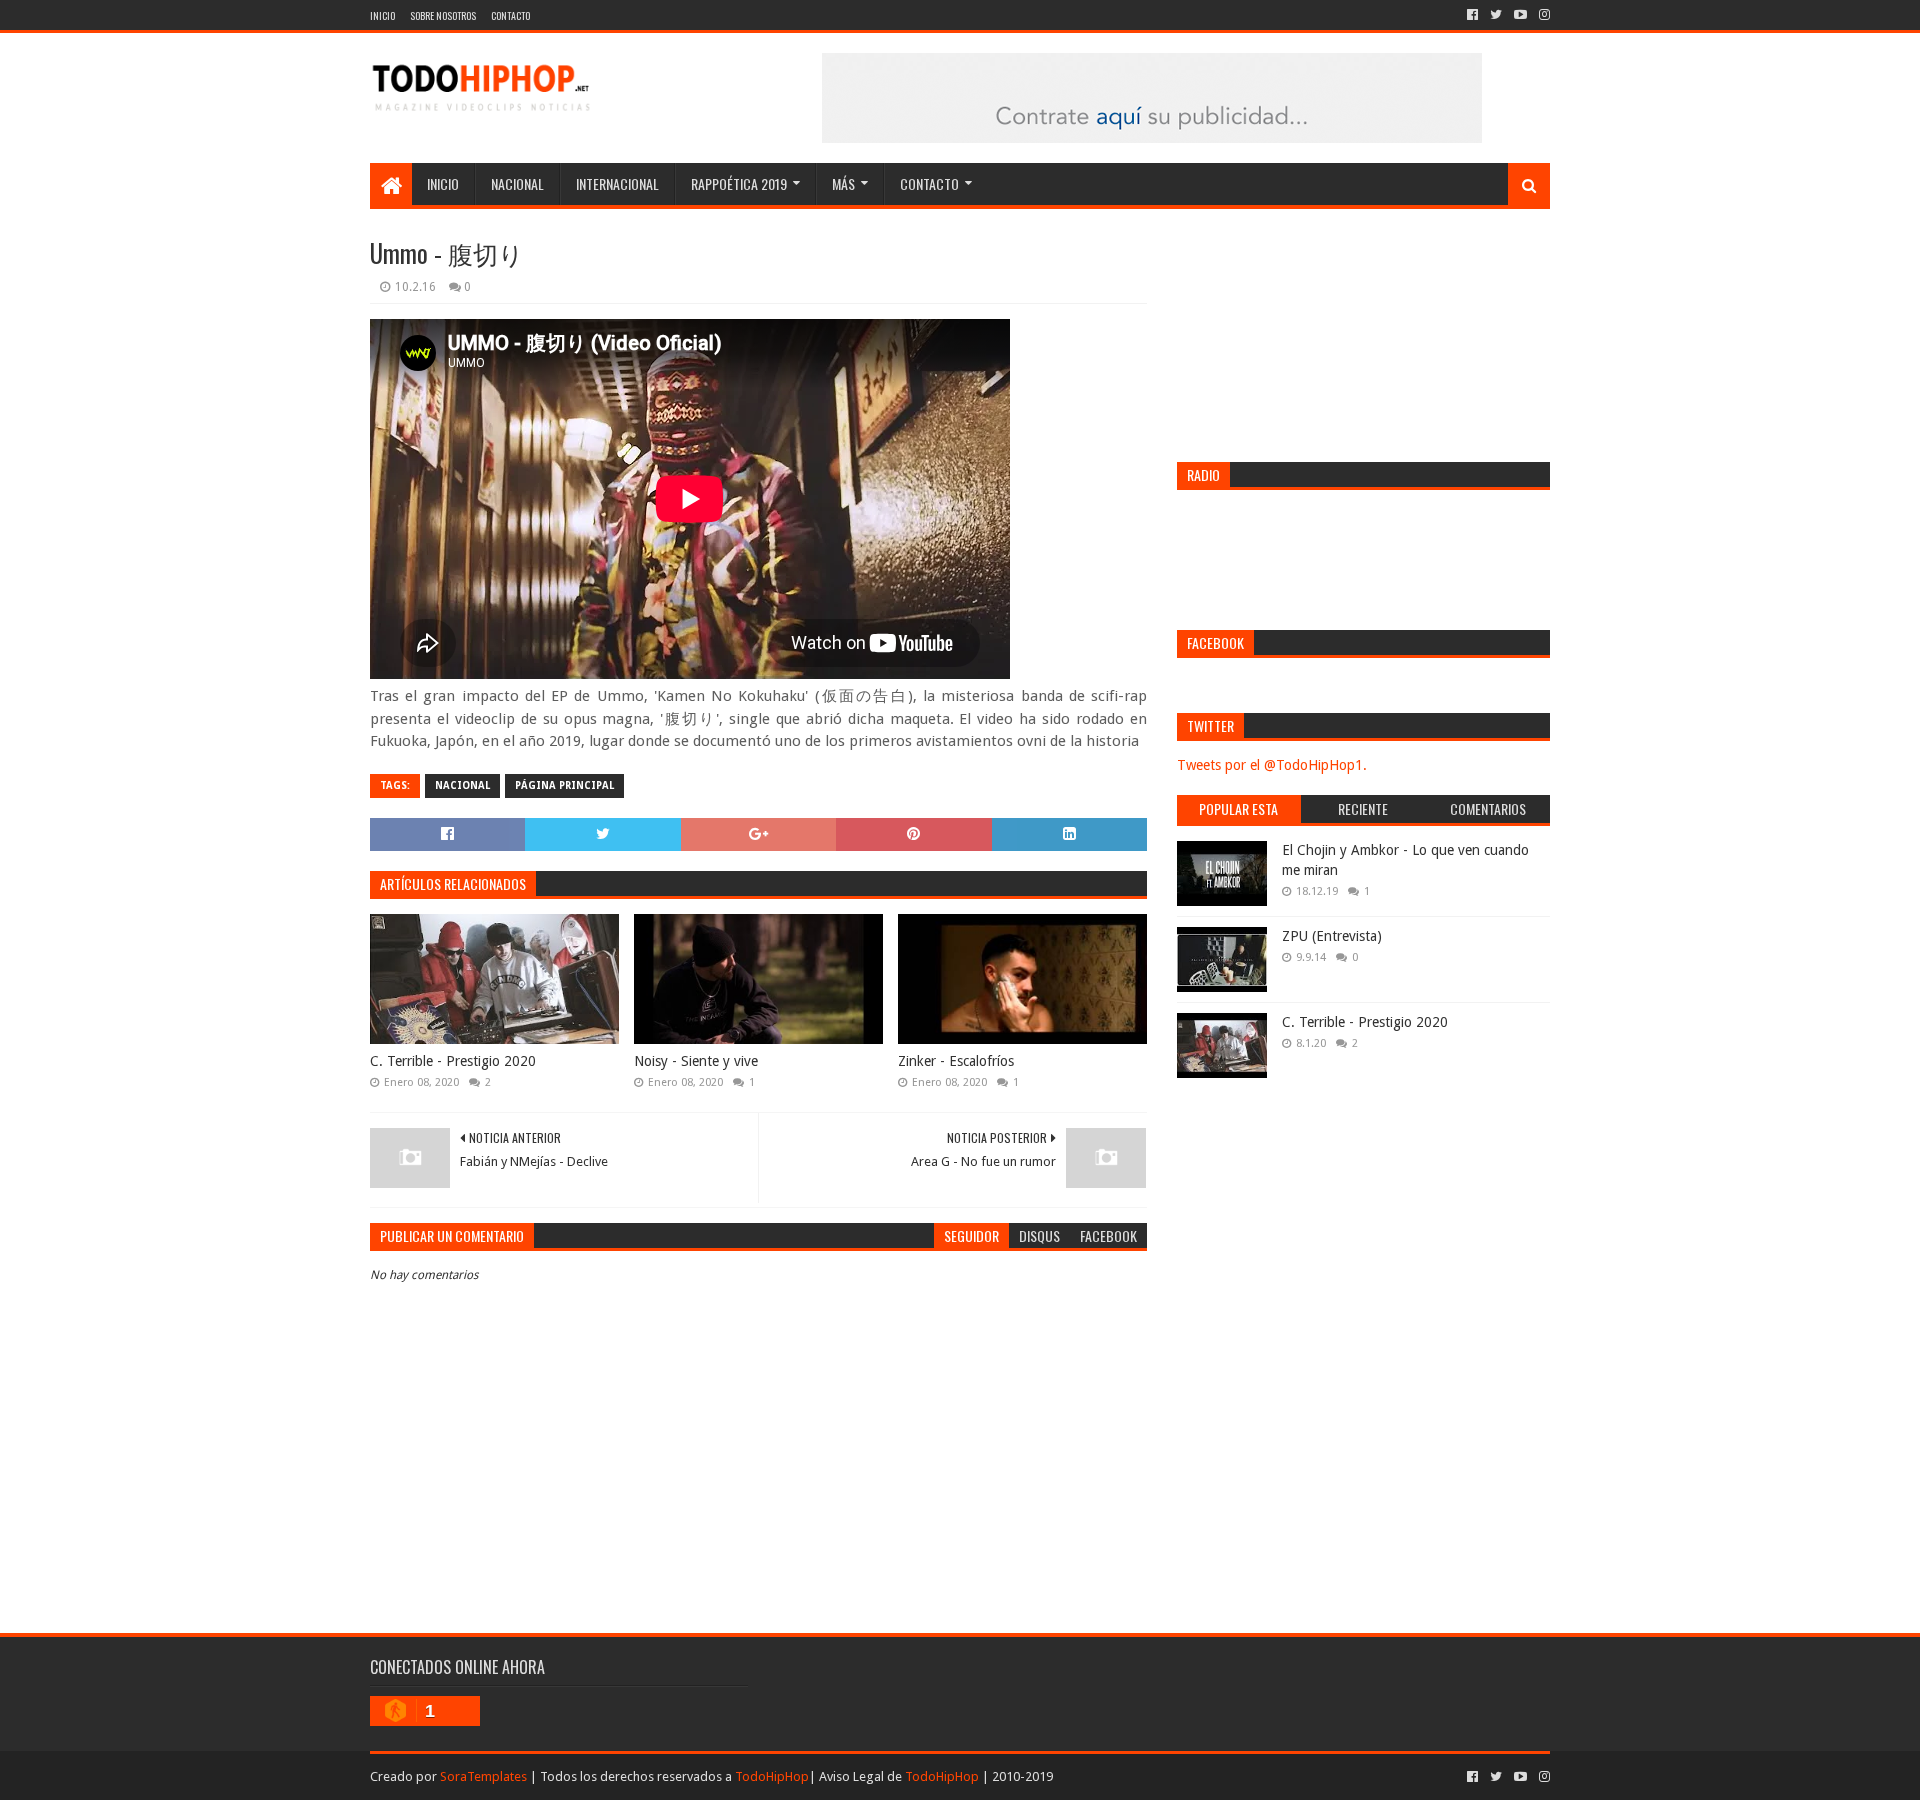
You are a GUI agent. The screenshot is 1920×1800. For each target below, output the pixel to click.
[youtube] (1520, 15)
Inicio (382, 15)
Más (843, 183)
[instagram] (1542, 15)
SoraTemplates (483, 1776)
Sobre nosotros (443, 15)
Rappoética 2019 (739, 183)
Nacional (517, 183)
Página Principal (564, 785)
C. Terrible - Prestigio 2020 (453, 1061)
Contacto (510, 15)
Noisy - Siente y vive (696, 1061)
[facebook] (1472, 15)
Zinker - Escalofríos (956, 1061)
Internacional (617, 183)
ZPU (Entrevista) (1332, 936)
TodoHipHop (772, 1776)
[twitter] (1496, 15)
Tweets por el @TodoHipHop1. (1272, 765)
